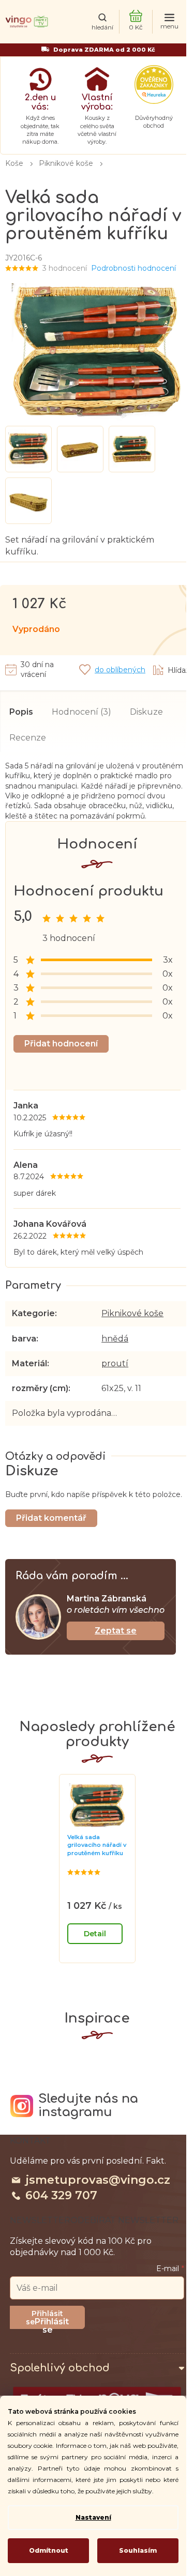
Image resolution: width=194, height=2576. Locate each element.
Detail (95, 1934)
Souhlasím (138, 2550)
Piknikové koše (132, 1313)
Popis (21, 712)
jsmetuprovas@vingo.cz (98, 2180)
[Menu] (169, 22)
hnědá (115, 1339)
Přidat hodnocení (61, 1044)
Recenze (28, 738)
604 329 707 (61, 2195)
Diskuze (146, 712)
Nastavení (93, 2517)
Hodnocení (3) (81, 712)
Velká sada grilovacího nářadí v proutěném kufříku (97, 1845)
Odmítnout (49, 2550)
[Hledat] (102, 22)
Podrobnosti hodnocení (133, 268)
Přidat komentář (51, 1518)
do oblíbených (120, 670)
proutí (115, 1363)
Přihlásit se (52, 2323)
